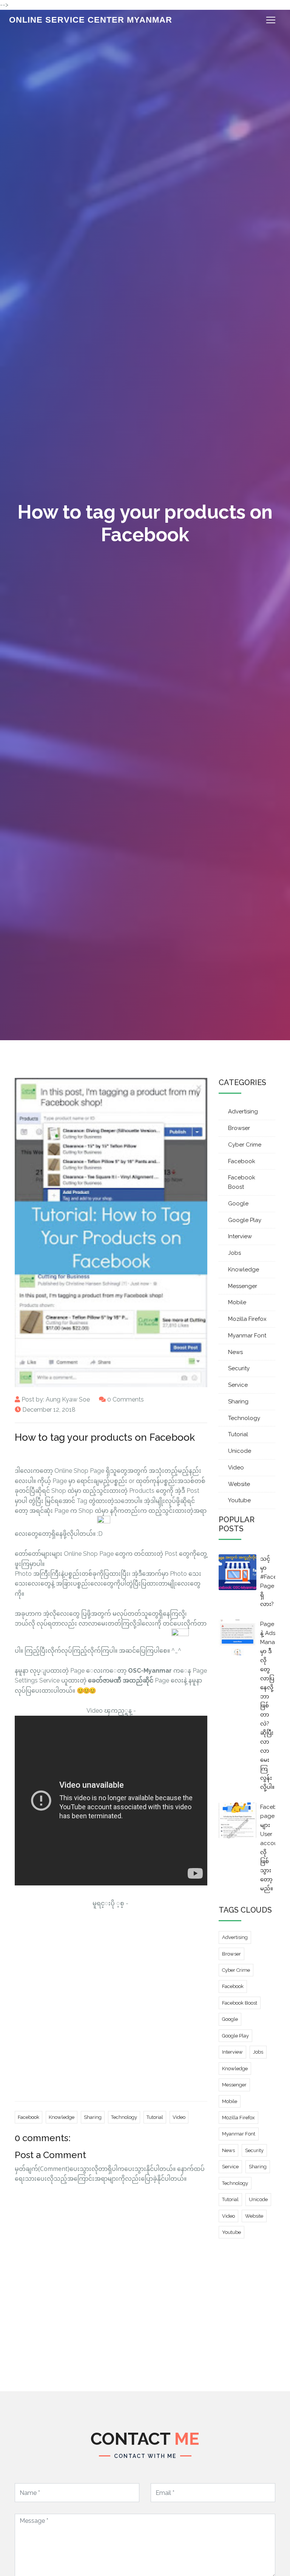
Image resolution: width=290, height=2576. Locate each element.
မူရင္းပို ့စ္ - (111, 1903)
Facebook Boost (242, 1182)
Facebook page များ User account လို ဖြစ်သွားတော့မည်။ (268, 1848)
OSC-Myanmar (150, 1671)
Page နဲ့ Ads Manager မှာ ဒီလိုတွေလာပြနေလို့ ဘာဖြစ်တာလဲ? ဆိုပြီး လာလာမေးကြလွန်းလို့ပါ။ (268, 1706)
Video (179, 2117)
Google (238, 1204)
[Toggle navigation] (271, 20)
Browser (239, 1128)
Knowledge (62, 2117)
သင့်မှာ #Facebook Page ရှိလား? (268, 1581)
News (235, 1352)
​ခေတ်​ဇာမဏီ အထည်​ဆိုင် (121, 1680)
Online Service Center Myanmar (91, 20)
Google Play (245, 1220)
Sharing (93, 2117)
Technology (124, 2117)
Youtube (239, 1500)
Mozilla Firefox (247, 1319)
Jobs (234, 1253)
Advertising (243, 1111)
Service (238, 1385)
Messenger (243, 1286)
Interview (240, 1236)
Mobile (237, 1302)
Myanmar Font (247, 1336)
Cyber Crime (245, 1145)
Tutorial (155, 2117)
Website (239, 1484)
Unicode (240, 1451)
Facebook (29, 2117)
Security (239, 1368)
